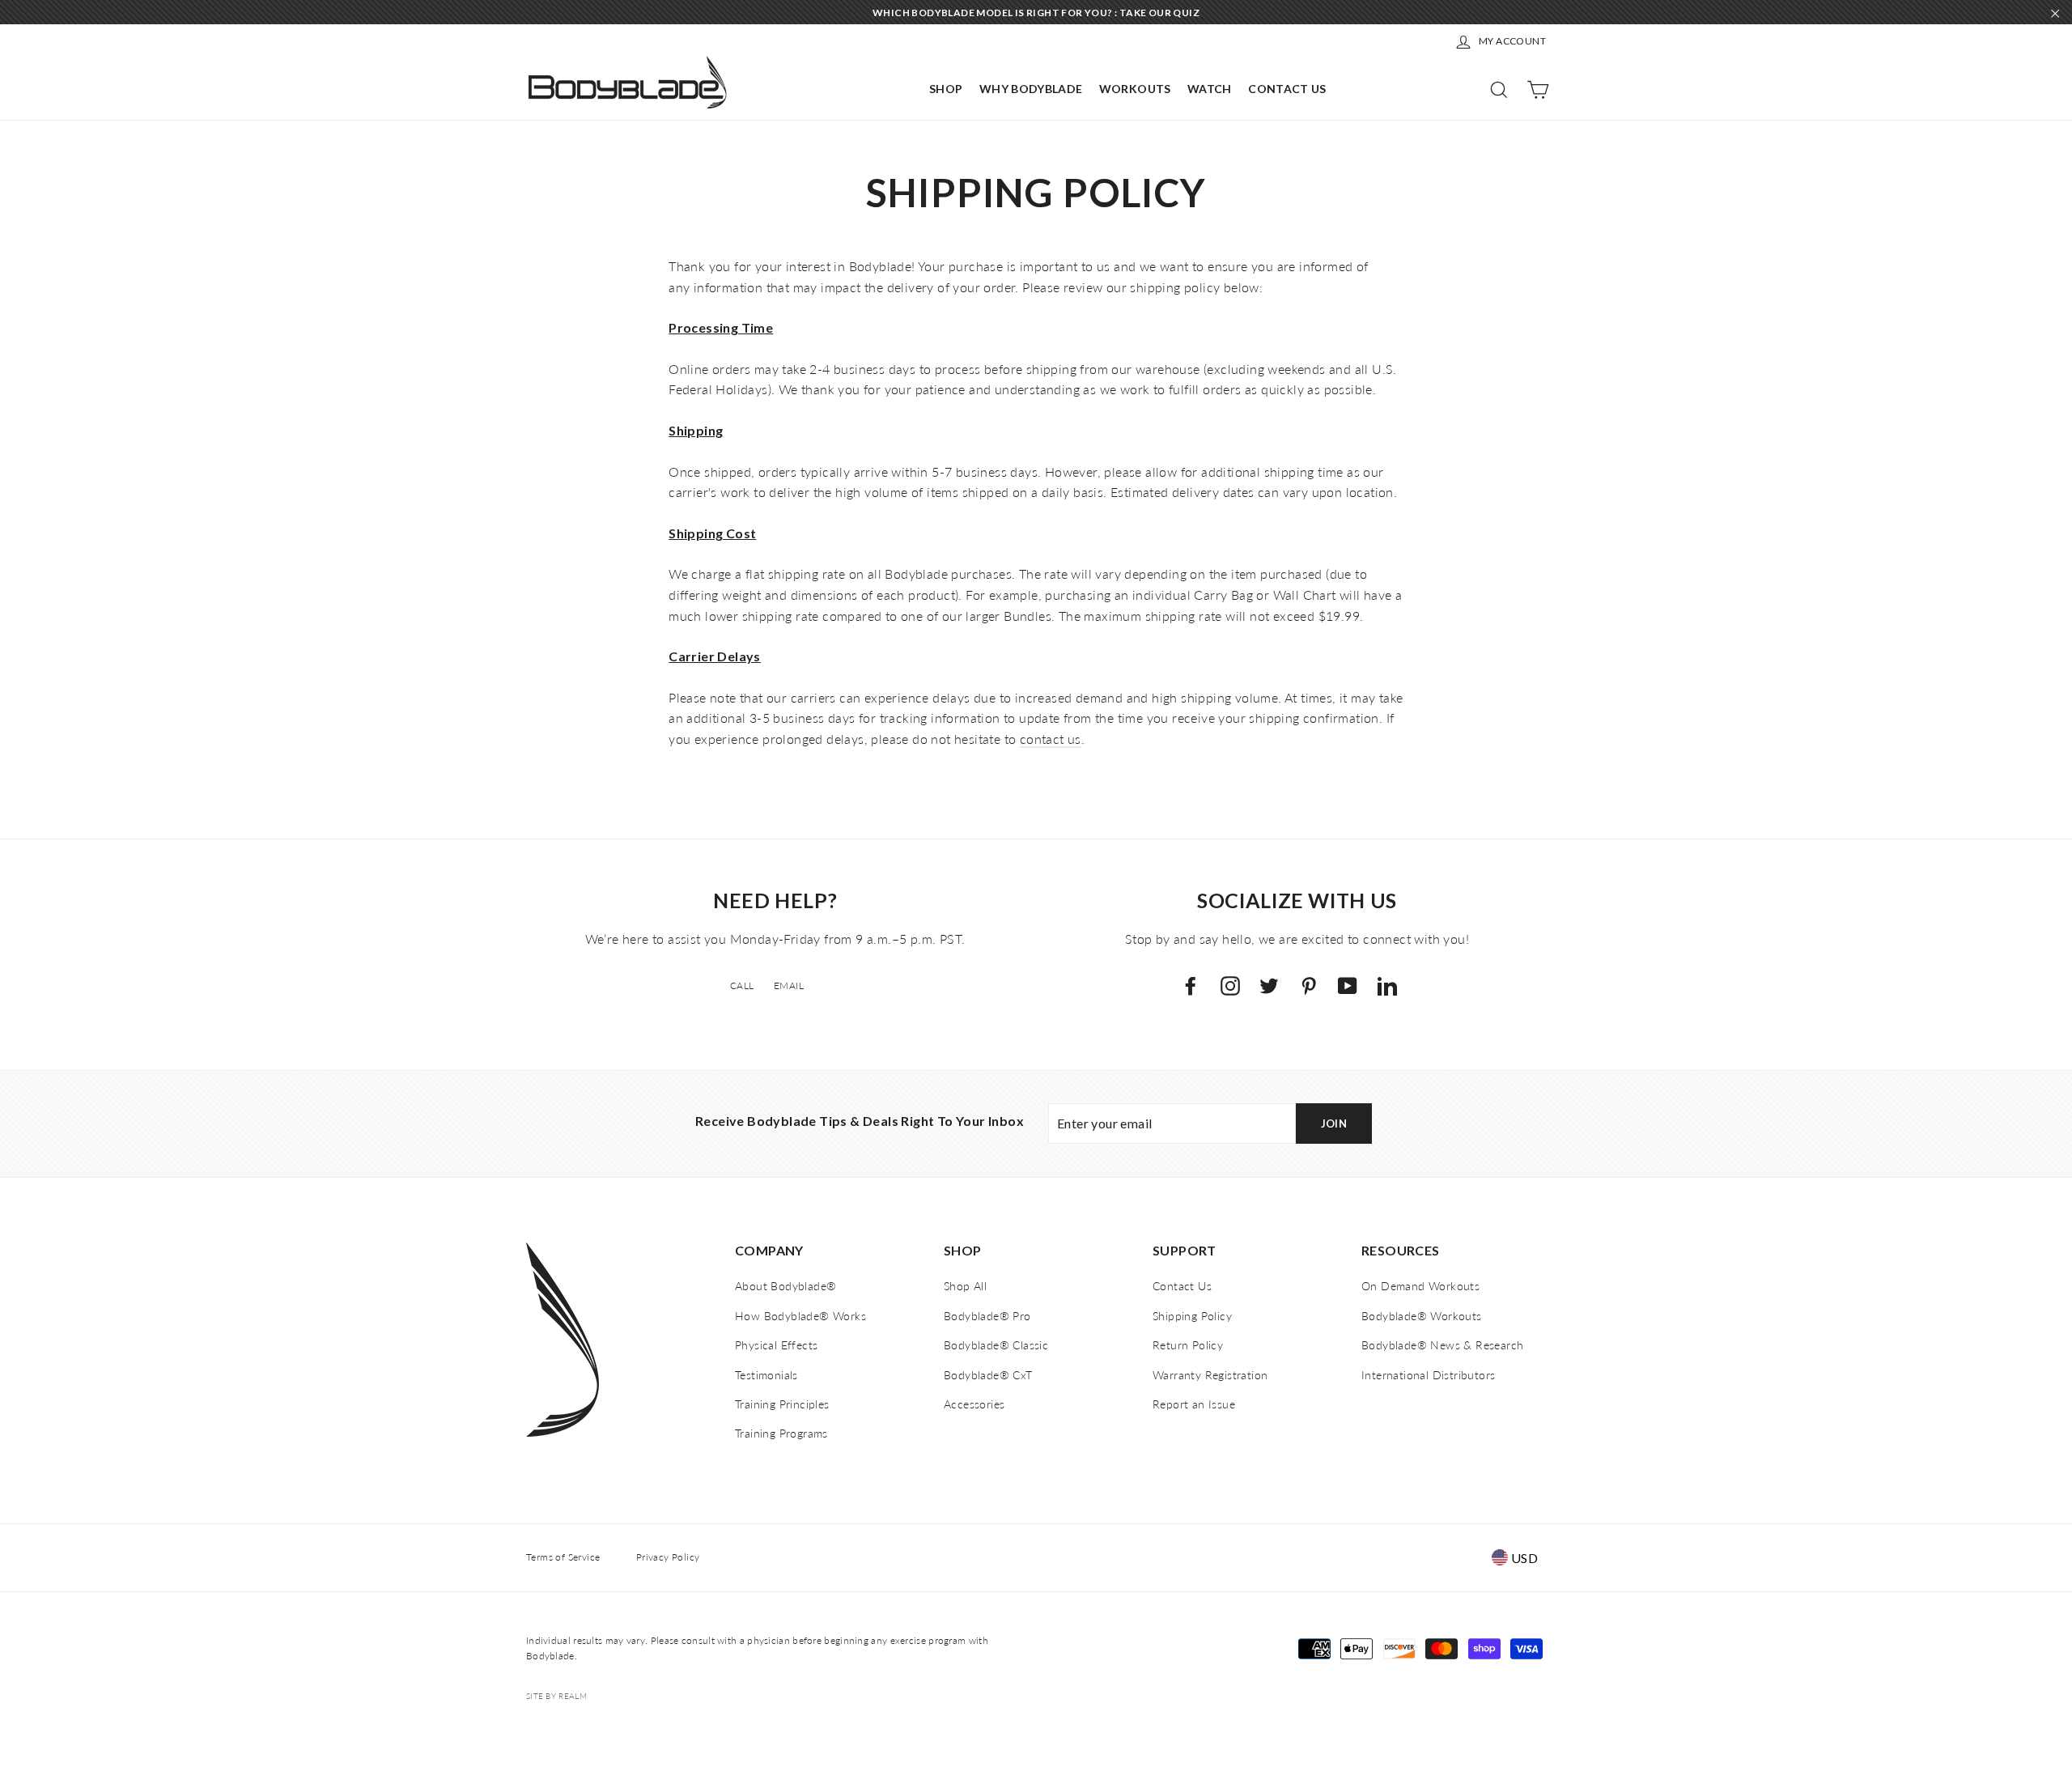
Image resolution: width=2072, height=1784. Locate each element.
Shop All (965, 1286)
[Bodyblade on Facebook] (1191, 985)
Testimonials (766, 1375)
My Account (1512, 41)
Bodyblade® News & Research (1442, 1345)
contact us (1051, 739)
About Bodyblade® (785, 1286)
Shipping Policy (1192, 1316)
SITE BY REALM (556, 1696)
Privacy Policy (668, 1557)
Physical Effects (776, 1345)
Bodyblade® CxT (988, 1375)
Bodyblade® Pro (987, 1316)
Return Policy (1188, 1345)
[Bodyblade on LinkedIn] (1387, 985)
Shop (946, 89)
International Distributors (1428, 1375)
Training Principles (782, 1404)
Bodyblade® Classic (996, 1345)
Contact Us (1287, 89)
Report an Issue (1194, 1404)
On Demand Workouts (1420, 1286)
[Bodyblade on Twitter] (1269, 985)
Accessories (974, 1404)
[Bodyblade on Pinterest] (1309, 985)
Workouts (1135, 89)
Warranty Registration (1210, 1375)
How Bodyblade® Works (800, 1316)
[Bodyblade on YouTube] (1348, 985)
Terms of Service (563, 1557)
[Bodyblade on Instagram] (1230, 985)
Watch (1210, 89)
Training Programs (781, 1433)
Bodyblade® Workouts (1422, 1316)
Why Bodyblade (1031, 89)
